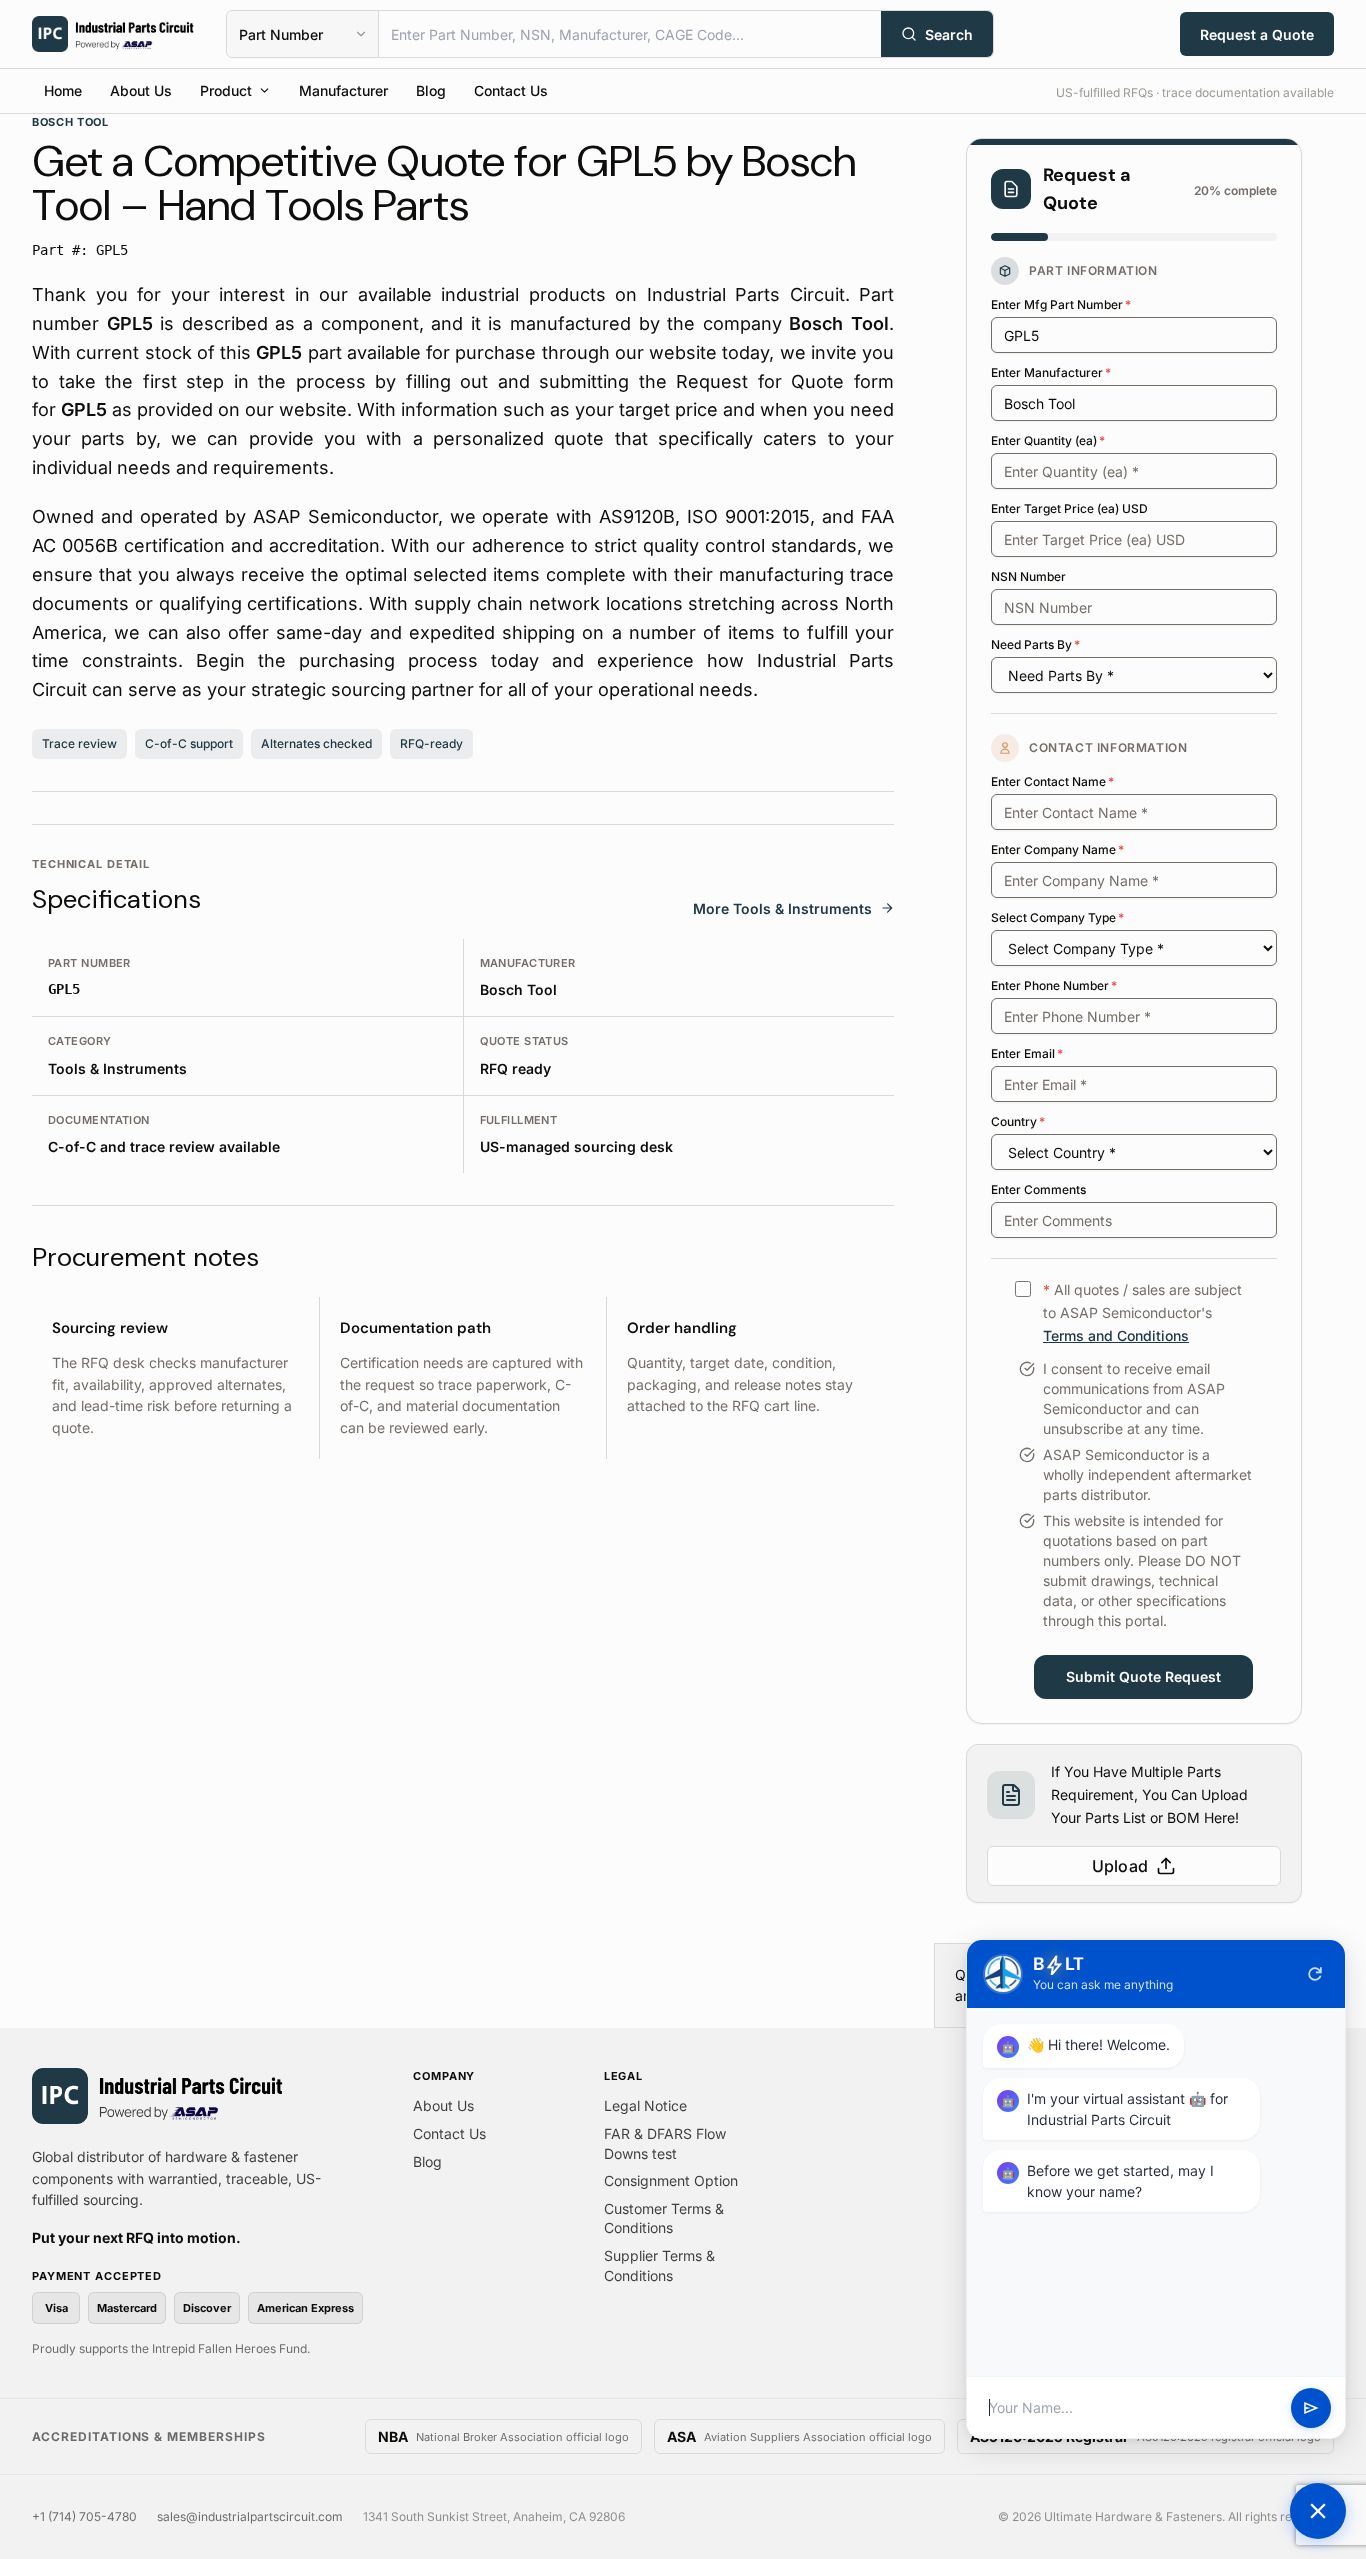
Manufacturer (343, 90)
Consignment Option (671, 2180)
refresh (1315, 1974)
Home (63, 90)
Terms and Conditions (1116, 1335)
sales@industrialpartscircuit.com (250, 2516)
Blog (431, 90)
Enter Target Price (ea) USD (1069, 508)
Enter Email (1027, 1053)
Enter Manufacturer (1051, 372)
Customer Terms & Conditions (664, 2218)
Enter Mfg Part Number (1061, 304)
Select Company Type (1057, 917)
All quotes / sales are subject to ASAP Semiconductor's (1142, 1312)
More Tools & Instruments (782, 908)
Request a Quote (1257, 34)
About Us (141, 90)
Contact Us (511, 90)
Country (1018, 1121)
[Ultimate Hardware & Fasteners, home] (113, 34)
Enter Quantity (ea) (1048, 440)
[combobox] (630, 34)
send (1311, 2408)
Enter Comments (1038, 1189)
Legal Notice (645, 2105)
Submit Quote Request (1143, 1676)
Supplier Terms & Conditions (659, 2265)
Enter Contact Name (1052, 781)
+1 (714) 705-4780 (84, 2516)
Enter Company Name (1057, 849)
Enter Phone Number (1054, 985)
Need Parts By (1035, 644)
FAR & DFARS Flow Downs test (665, 2143)
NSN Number (1028, 576)
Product (226, 90)
